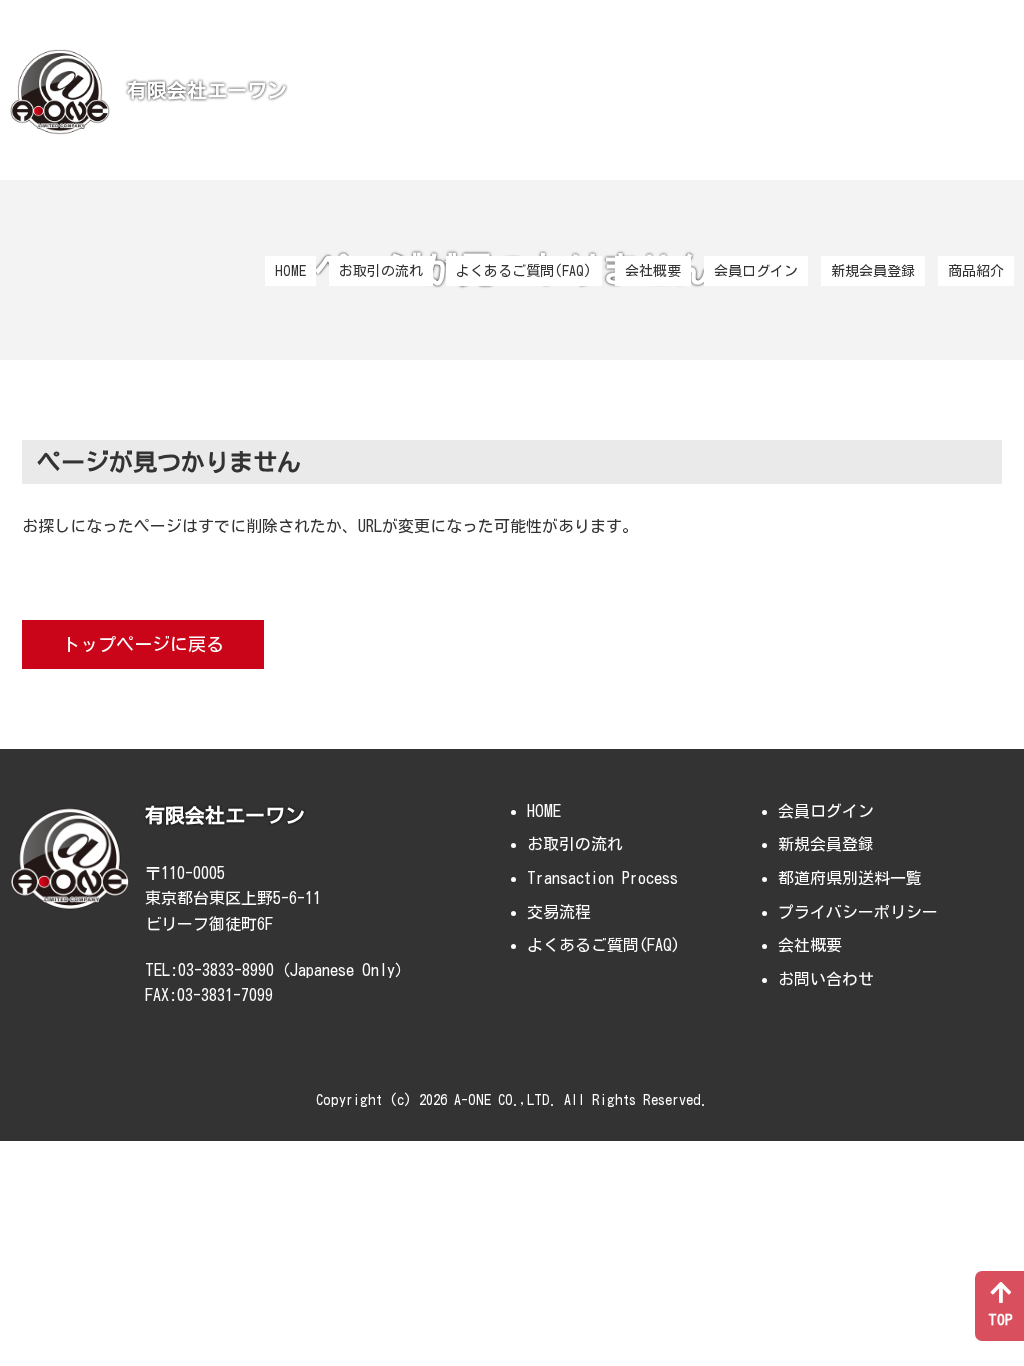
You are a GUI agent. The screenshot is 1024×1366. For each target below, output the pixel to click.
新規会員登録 (873, 271)
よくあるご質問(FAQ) (524, 271)
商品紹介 (976, 271)
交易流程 (559, 912)
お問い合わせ (826, 979)
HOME (290, 271)
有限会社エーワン (207, 90)
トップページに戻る (143, 644)
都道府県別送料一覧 (850, 878)
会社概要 (653, 271)
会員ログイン (756, 271)
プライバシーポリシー (858, 912)
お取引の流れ (381, 271)
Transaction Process (602, 878)
